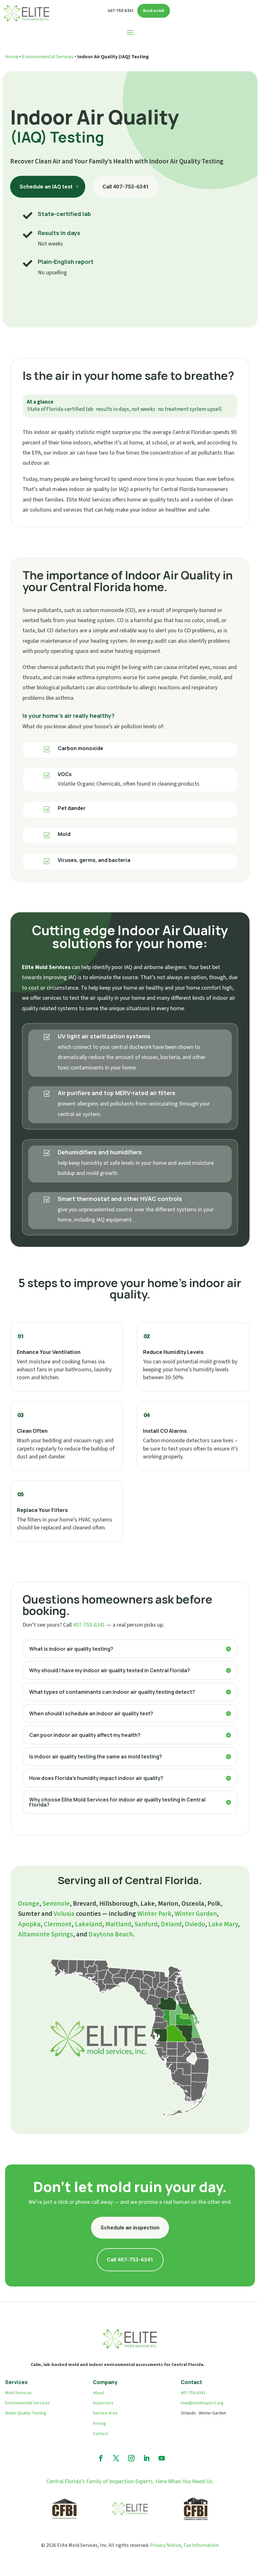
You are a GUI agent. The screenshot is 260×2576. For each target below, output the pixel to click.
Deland (171, 1924)
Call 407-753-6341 (126, 187)
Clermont (58, 1924)
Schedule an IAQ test (46, 187)
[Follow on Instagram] (131, 2458)
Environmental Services (48, 57)
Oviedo (195, 1924)
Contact (100, 2434)
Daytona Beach (111, 1934)
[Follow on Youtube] (162, 2458)
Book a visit (154, 11)
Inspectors (103, 2403)
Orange (29, 1903)
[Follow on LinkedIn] (146, 2458)
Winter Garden (196, 1914)
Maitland (118, 1924)
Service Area (105, 2413)
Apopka (29, 1924)
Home (12, 57)
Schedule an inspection (130, 2228)
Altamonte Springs (45, 1934)
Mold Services (19, 2393)
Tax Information (201, 2545)
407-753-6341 (89, 1625)
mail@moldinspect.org (202, 2403)
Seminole (56, 1903)
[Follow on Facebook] (101, 2458)
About (99, 2393)
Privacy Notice (166, 2545)
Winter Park (154, 1914)
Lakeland (88, 1924)
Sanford (146, 1924)
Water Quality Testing (26, 2413)
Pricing (99, 2424)
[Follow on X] (116, 2458)
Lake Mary (223, 1924)
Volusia (64, 1914)
